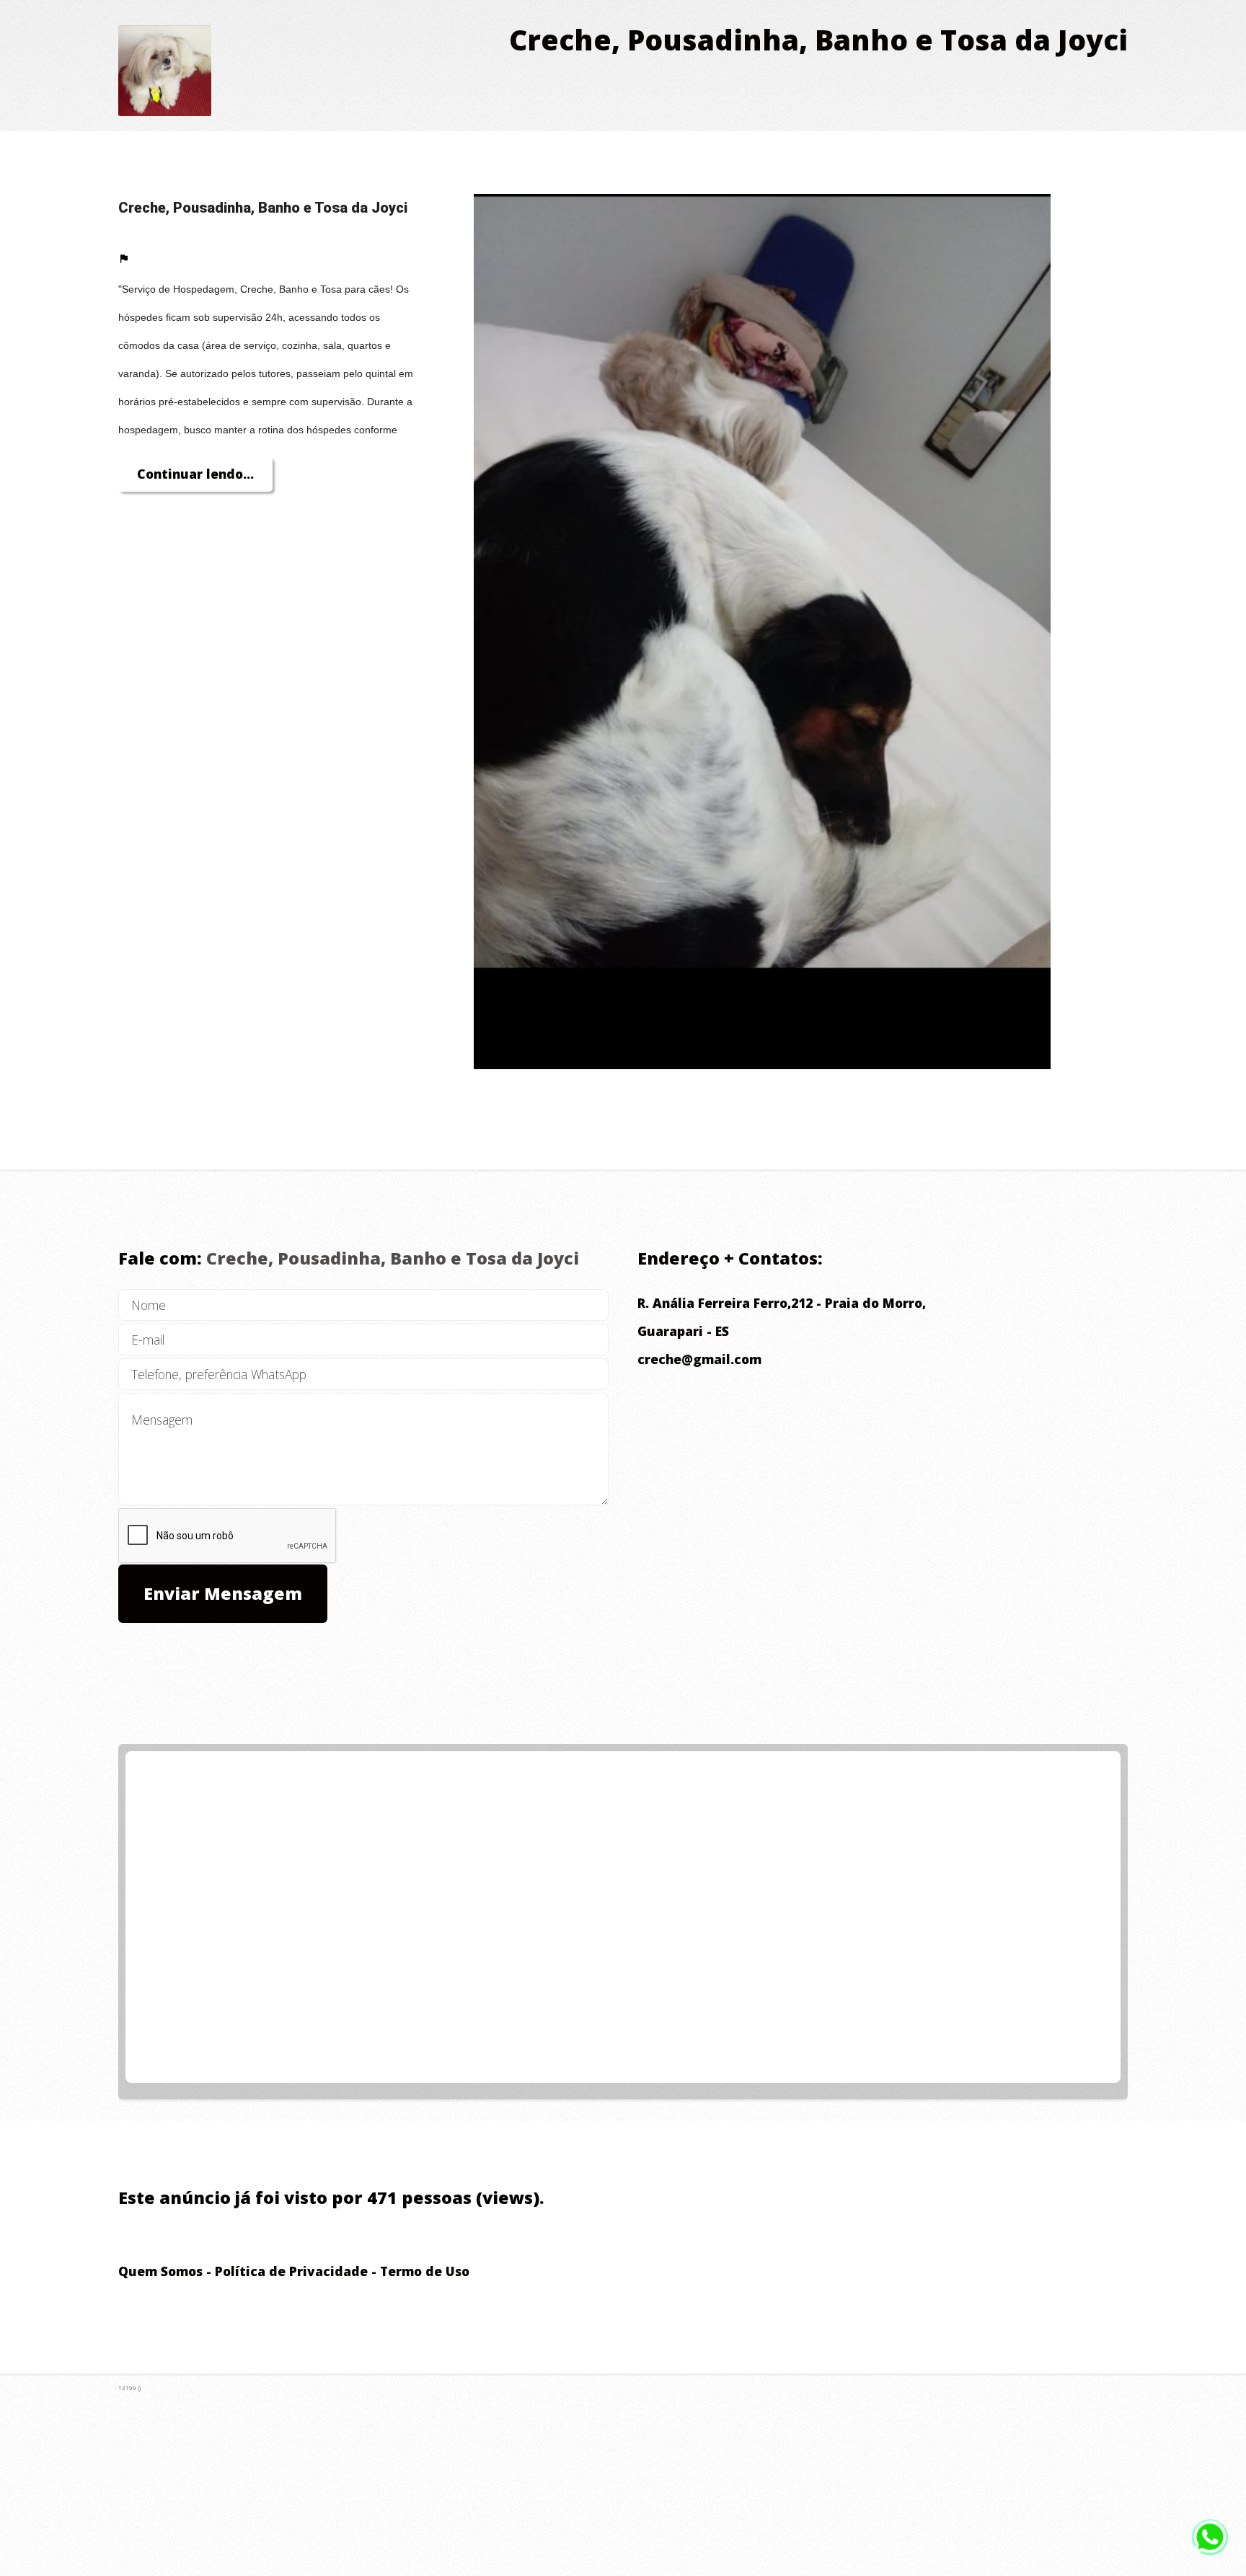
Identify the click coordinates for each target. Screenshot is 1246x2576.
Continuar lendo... (195, 474)
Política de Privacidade (291, 2271)
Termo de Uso (425, 2271)
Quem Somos (160, 2271)
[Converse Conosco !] (1210, 2537)
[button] (124, 261)
